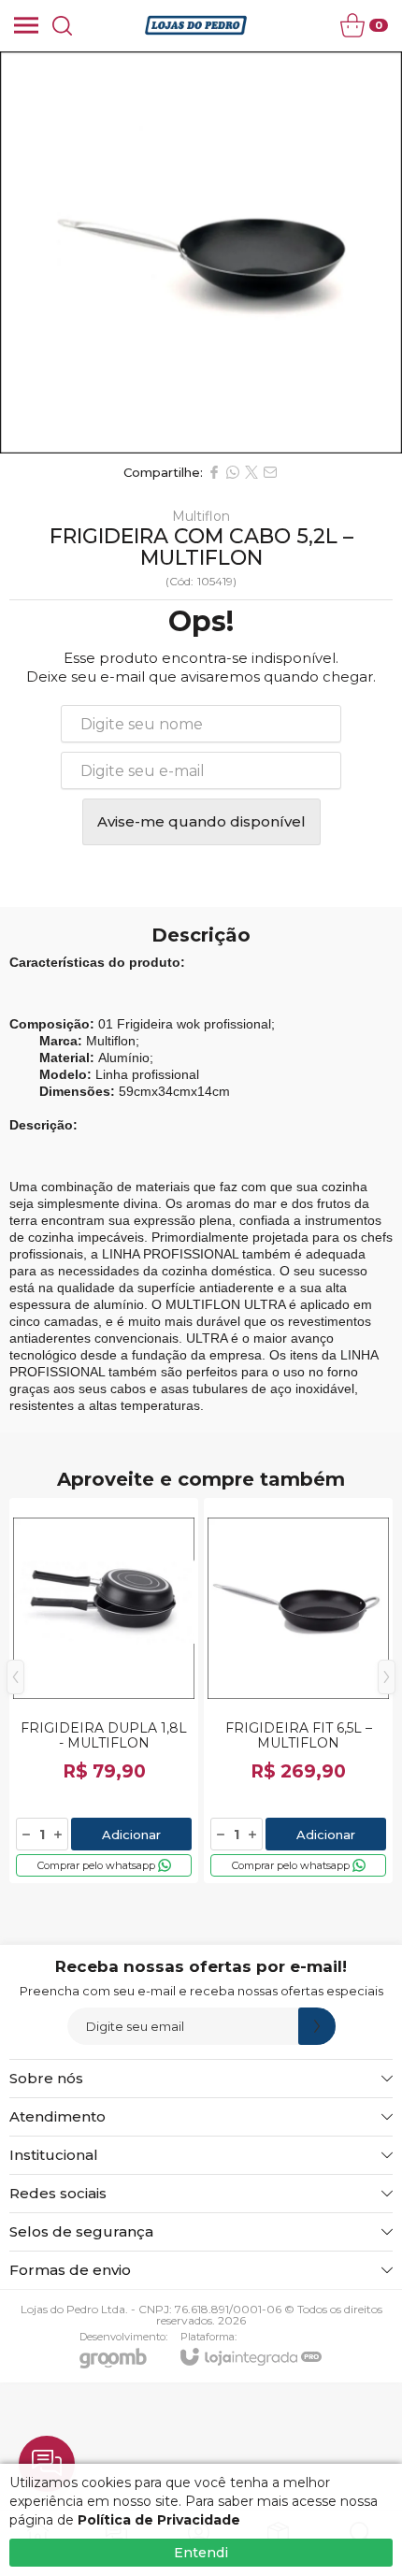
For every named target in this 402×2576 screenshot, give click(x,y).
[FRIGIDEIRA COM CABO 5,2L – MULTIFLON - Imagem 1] (201, 252)
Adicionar (131, 1835)
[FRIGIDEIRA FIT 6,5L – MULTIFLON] (298, 1691)
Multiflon (201, 516)
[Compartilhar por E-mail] (270, 472)
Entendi (201, 2553)
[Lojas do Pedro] (196, 25)
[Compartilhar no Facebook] (214, 472)
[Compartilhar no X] (251, 472)
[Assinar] (317, 2026)
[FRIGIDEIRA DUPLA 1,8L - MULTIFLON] (104, 1691)
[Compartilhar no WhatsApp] (233, 472)
